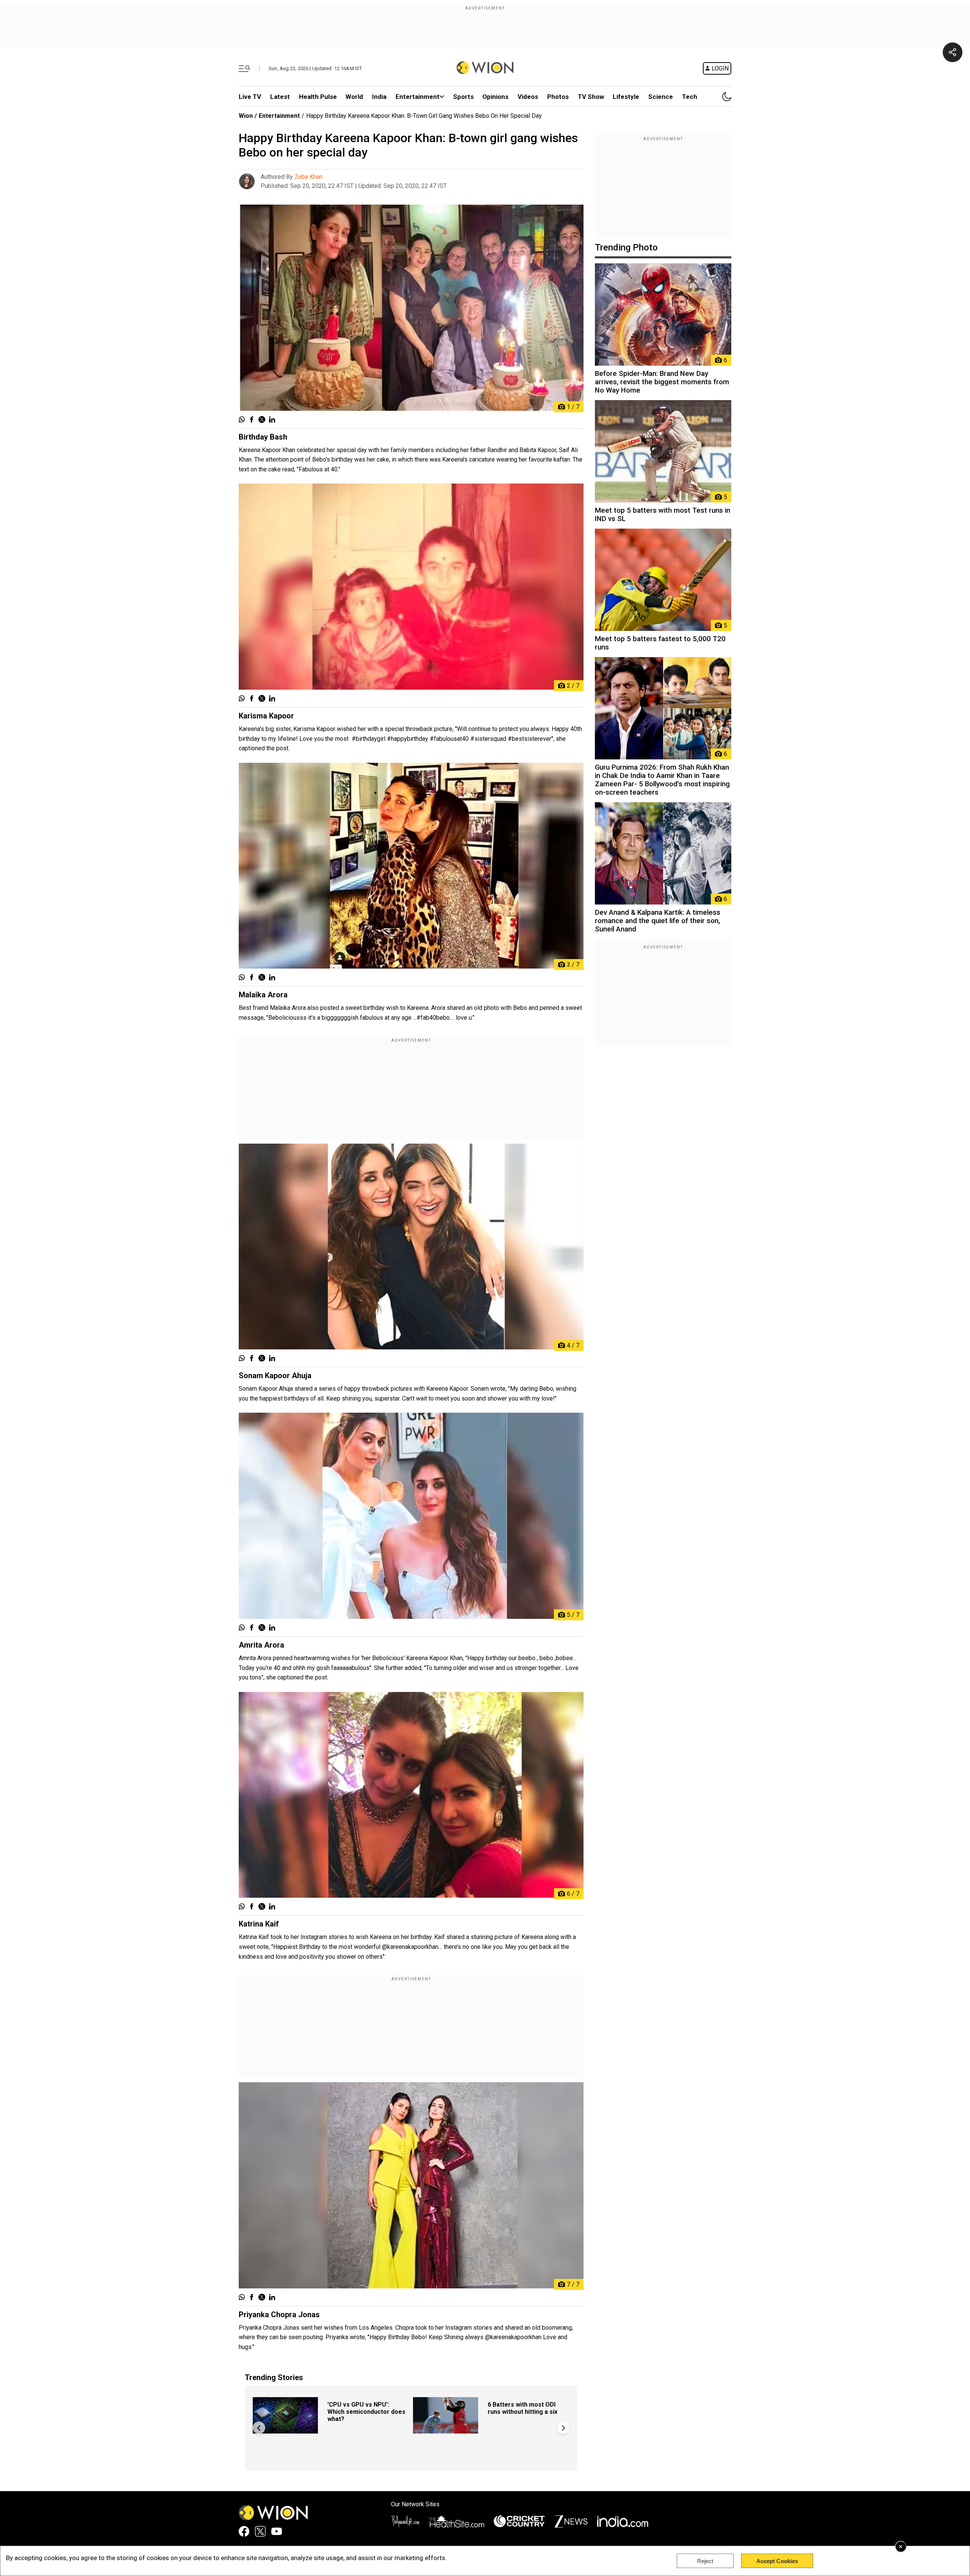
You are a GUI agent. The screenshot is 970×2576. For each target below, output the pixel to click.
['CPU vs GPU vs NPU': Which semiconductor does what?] (285, 2430)
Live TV (250, 97)
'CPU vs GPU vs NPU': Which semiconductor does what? (366, 2412)
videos (528, 97)
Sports (463, 97)
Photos (558, 97)
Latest (280, 97)
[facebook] (252, 420)
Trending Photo (626, 247)
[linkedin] (272, 420)
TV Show (591, 97)
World (354, 97)
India (379, 97)
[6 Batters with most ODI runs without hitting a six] (446, 2430)
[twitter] (262, 420)
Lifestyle (626, 97)
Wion (246, 116)
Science (661, 97)
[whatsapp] (242, 420)
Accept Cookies (777, 2561)
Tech (690, 97)
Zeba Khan (308, 177)
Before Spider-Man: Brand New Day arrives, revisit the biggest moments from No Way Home (662, 382)
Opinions (495, 97)
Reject (705, 2561)
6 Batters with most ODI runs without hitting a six (523, 2408)
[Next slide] (563, 2428)
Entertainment (418, 97)
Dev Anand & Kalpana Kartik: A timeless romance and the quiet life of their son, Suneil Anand (658, 921)
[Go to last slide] (259, 2428)
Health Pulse (318, 97)
